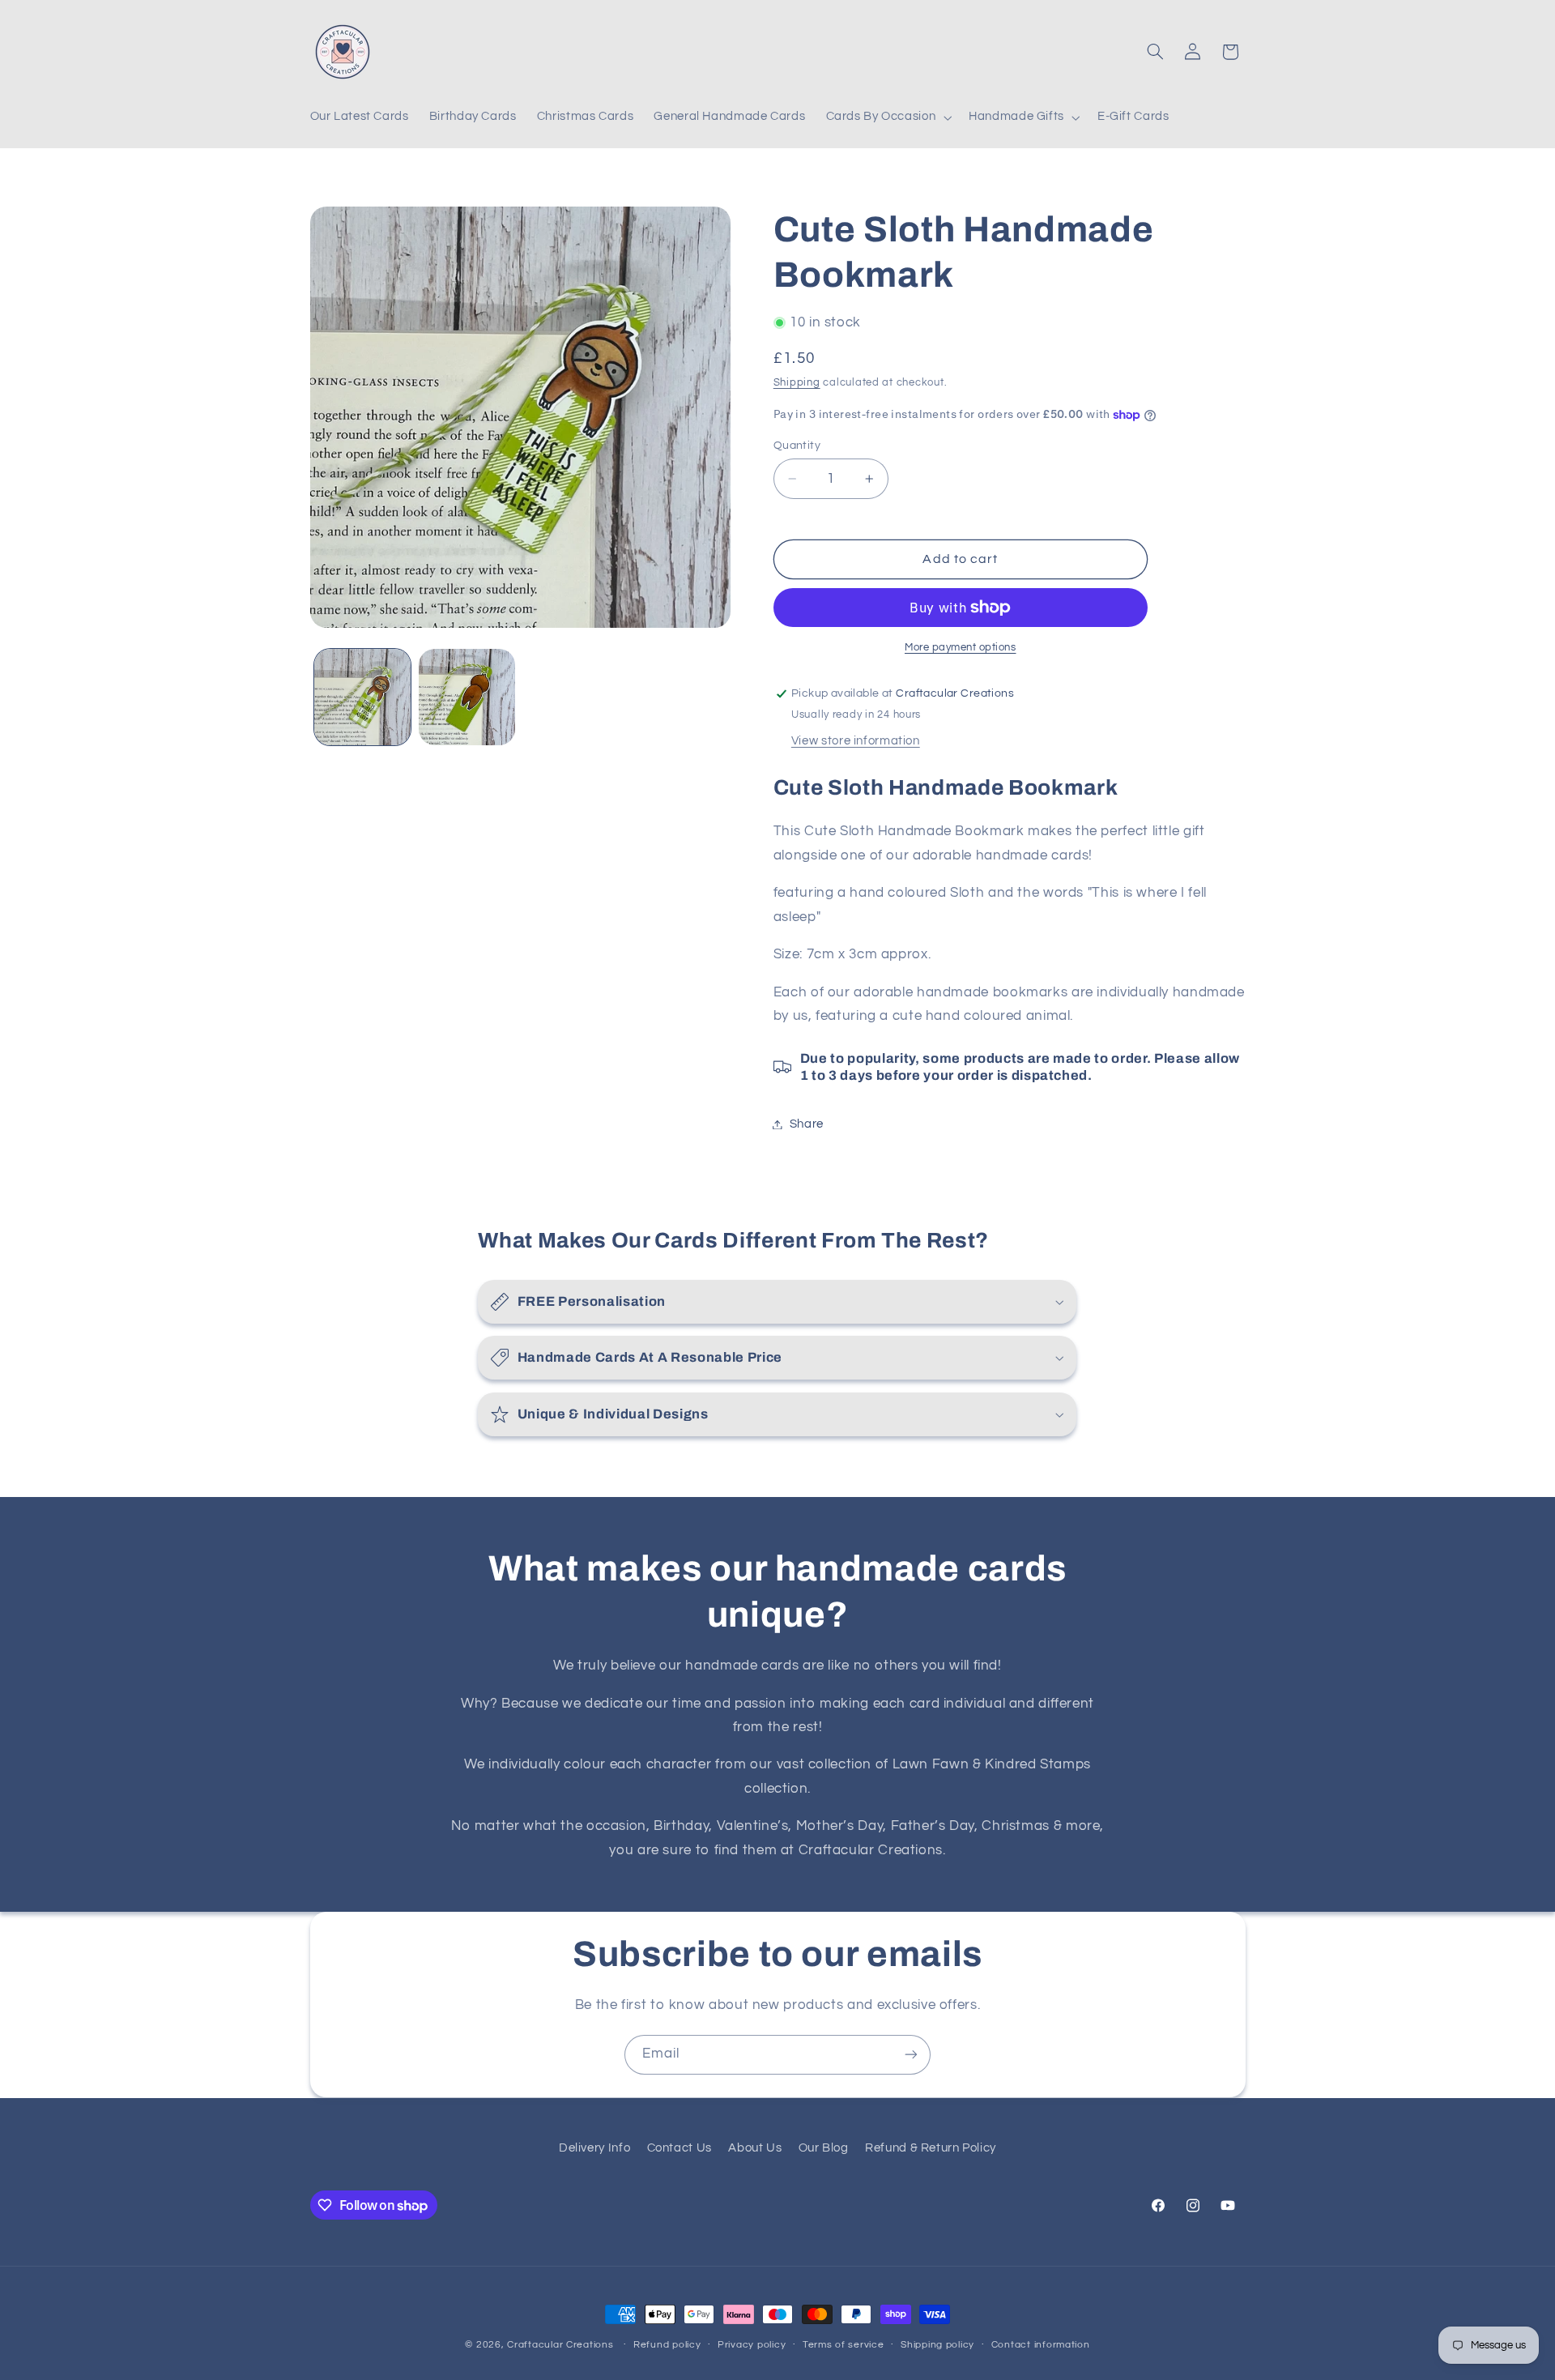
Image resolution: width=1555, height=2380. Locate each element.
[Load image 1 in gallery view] (362, 697)
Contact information (1041, 2346)
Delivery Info (594, 2148)
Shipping (797, 383)
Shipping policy (937, 2346)
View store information (856, 741)
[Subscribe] (911, 2055)
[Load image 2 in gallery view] (467, 697)
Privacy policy (752, 2346)
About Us (755, 2148)
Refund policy (667, 2346)
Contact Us (680, 2148)
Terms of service (844, 2346)
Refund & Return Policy (931, 2148)
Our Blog (824, 2148)
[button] (887, 117)
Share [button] (807, 1124)
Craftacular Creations (560, 2345)
